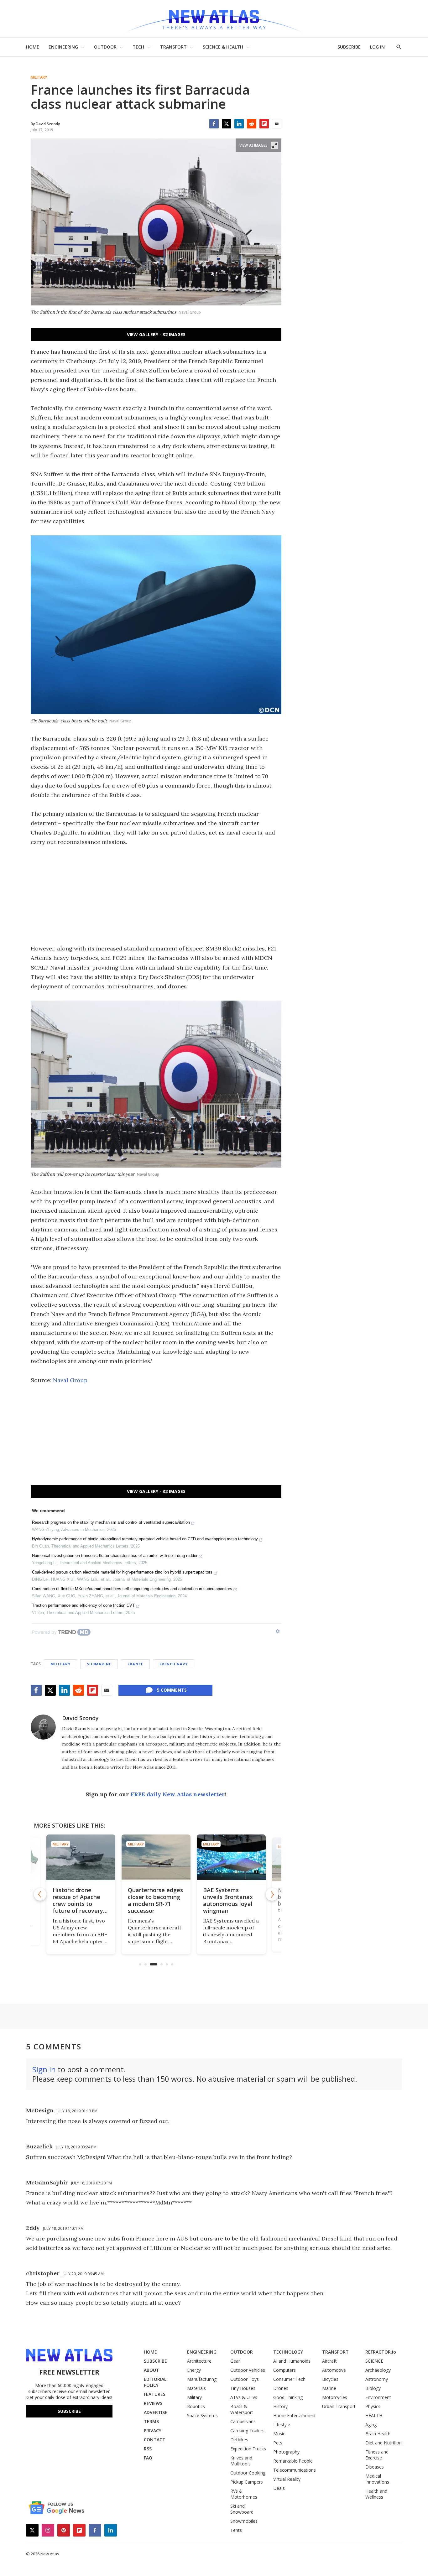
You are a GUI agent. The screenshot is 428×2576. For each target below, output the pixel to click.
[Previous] (40, 1894)
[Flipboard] (264, 124)
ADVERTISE (156, 2412)
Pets (278, 2443)
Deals (279, 2488)
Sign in (44, 2069)
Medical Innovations (377, 2479)
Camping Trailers (247, 2430)
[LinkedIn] (239, 124)
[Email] (277, 124)
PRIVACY (153, 2430)
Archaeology (378, 2370)
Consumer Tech (289, 2379)
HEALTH (374, 2415)
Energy (194, 2370)
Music (279, 2434)
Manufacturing (202, 2379)
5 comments (172, 1690)
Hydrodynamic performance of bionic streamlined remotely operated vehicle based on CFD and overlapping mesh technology (145, 1539)
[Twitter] (227, 124)
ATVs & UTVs (244, 2397)
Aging (371, 2425)
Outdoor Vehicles (248, 2370)
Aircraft (329, 2361)
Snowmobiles (244, 2521)
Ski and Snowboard (242, 2509)
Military (39, 77)
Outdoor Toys (245, 2379)
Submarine (99, 1664)
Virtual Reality (287, 2479)
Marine (329, 2388)
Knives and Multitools (241, 2461)
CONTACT (155, 2440)
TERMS (151, 2421)
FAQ (148, 2458)
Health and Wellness (376, 2494)
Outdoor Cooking (248, 2473)
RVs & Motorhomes (244, 2494)
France (135, 1664)
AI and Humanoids (292, 2361)
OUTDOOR (105, 47)
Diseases (375, 2467)
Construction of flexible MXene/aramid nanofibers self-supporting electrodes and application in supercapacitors (132, 1589)
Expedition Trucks (248, 2449)
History (280, 2406)
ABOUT (151, 2370)
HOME (33, 47)
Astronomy (377, 2379)
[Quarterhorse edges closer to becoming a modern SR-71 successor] (81, 1858)
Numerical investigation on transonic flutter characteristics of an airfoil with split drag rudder (115, 1556)
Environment (378, 2397)
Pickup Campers (247, 2482)
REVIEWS (153, 2403)
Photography (286, 2452)
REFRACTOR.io (381, 2352)
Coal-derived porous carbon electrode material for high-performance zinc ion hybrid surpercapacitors (122, 1572)
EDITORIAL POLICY (155, 2382)
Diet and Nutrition (384, 2443)
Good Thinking (288, 2397)
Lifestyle (282, 2425)
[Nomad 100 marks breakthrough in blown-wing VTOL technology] (231, 1858)
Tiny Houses (243, 2388)
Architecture (199, 2361)
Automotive (334, 2370)
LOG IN (377, 47)
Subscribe (69, 2411)
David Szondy (80, 1718)
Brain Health (378, 2434)
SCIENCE (374, 2361)
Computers (284, 2370)
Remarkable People (293, 2461)
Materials (196, 2388)
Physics (373, 2406)
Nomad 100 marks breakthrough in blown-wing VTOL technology (228, 1900)
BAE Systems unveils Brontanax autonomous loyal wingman (153, 1900)
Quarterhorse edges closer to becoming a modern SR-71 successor (80, 1900)
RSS (148, 2449)
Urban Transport (339, 2406)
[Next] (272, 1894)
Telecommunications (295, 2470)
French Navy (174, 1664)
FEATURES (155, 2394)
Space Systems (202, 2415)
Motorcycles (335, 2397)
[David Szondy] (43, 1727)
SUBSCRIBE (349, 47)
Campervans (243, 2421)
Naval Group (70, 1380)
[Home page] (214, 19)
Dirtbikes (239, 2440)
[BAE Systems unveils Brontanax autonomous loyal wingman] (156, 1858)
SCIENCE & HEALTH (223, 47)
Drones (281, 2388)
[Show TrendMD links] (278, 1631)
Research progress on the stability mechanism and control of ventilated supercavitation (111, 1522)
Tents (236, 2530)
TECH (138, 47)
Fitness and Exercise (377, 2455)
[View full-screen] (274, 145)
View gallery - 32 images (156, 334)
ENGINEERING (63, 47)
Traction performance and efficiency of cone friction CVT (83, 1605)
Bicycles (330, 2379)
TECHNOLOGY (288, 2352)
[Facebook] (214, 124)
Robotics (196, 2406)
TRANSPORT (173, 47)
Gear (235, 2361)
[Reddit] (252, 124)
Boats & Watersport (242, 2409)
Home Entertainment (295, 2415)
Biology (373, 2388)
